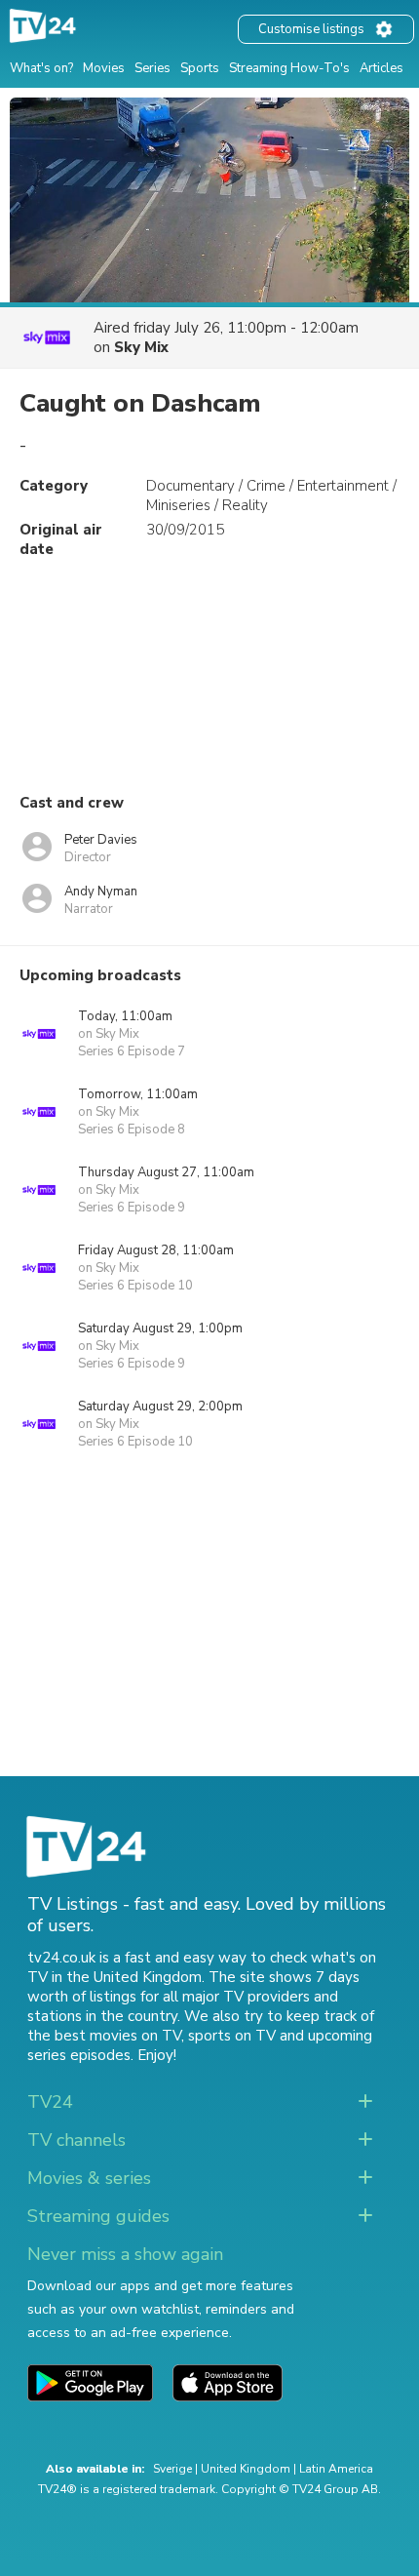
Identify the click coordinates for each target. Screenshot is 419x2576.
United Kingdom (246, 2469)
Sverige (172, 2469)
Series (152, 68)
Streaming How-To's (289, 68)
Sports (200, 68)
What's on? (41, 68)
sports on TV (232, 2036)
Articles (381, 68)
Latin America (336, 2469)
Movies (104, 68)
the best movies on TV (104, 2036)
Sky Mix (141, 347)
